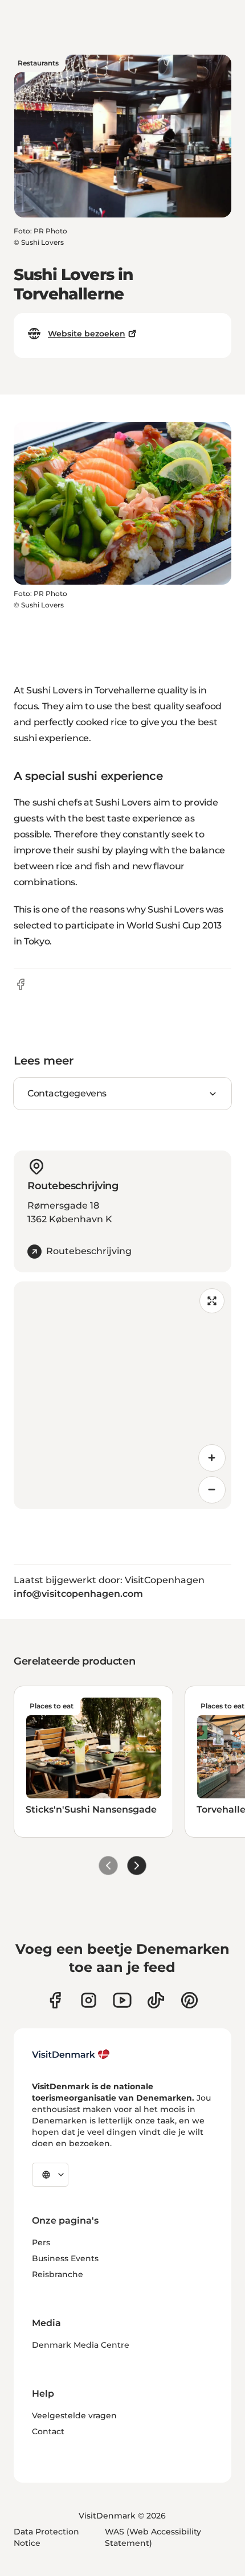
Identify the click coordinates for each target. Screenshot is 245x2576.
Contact (48, 2431)
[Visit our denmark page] (55, 2000)
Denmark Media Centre (81, 2345)
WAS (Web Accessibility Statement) (153, 2537)
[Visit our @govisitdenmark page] (156, 2000)
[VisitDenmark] (71, 2055)
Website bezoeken (87, 334)
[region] (122, 1395)
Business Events (65, 2258)
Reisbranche (58, 2274)
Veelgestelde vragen (74, 2415)
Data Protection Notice (46, 2537)
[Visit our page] (89, 2000)
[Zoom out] (212, 1490)
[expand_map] (212, 1301)
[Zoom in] (212, 1458)
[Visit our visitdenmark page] (122, 2000)
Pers (41, 2242)
